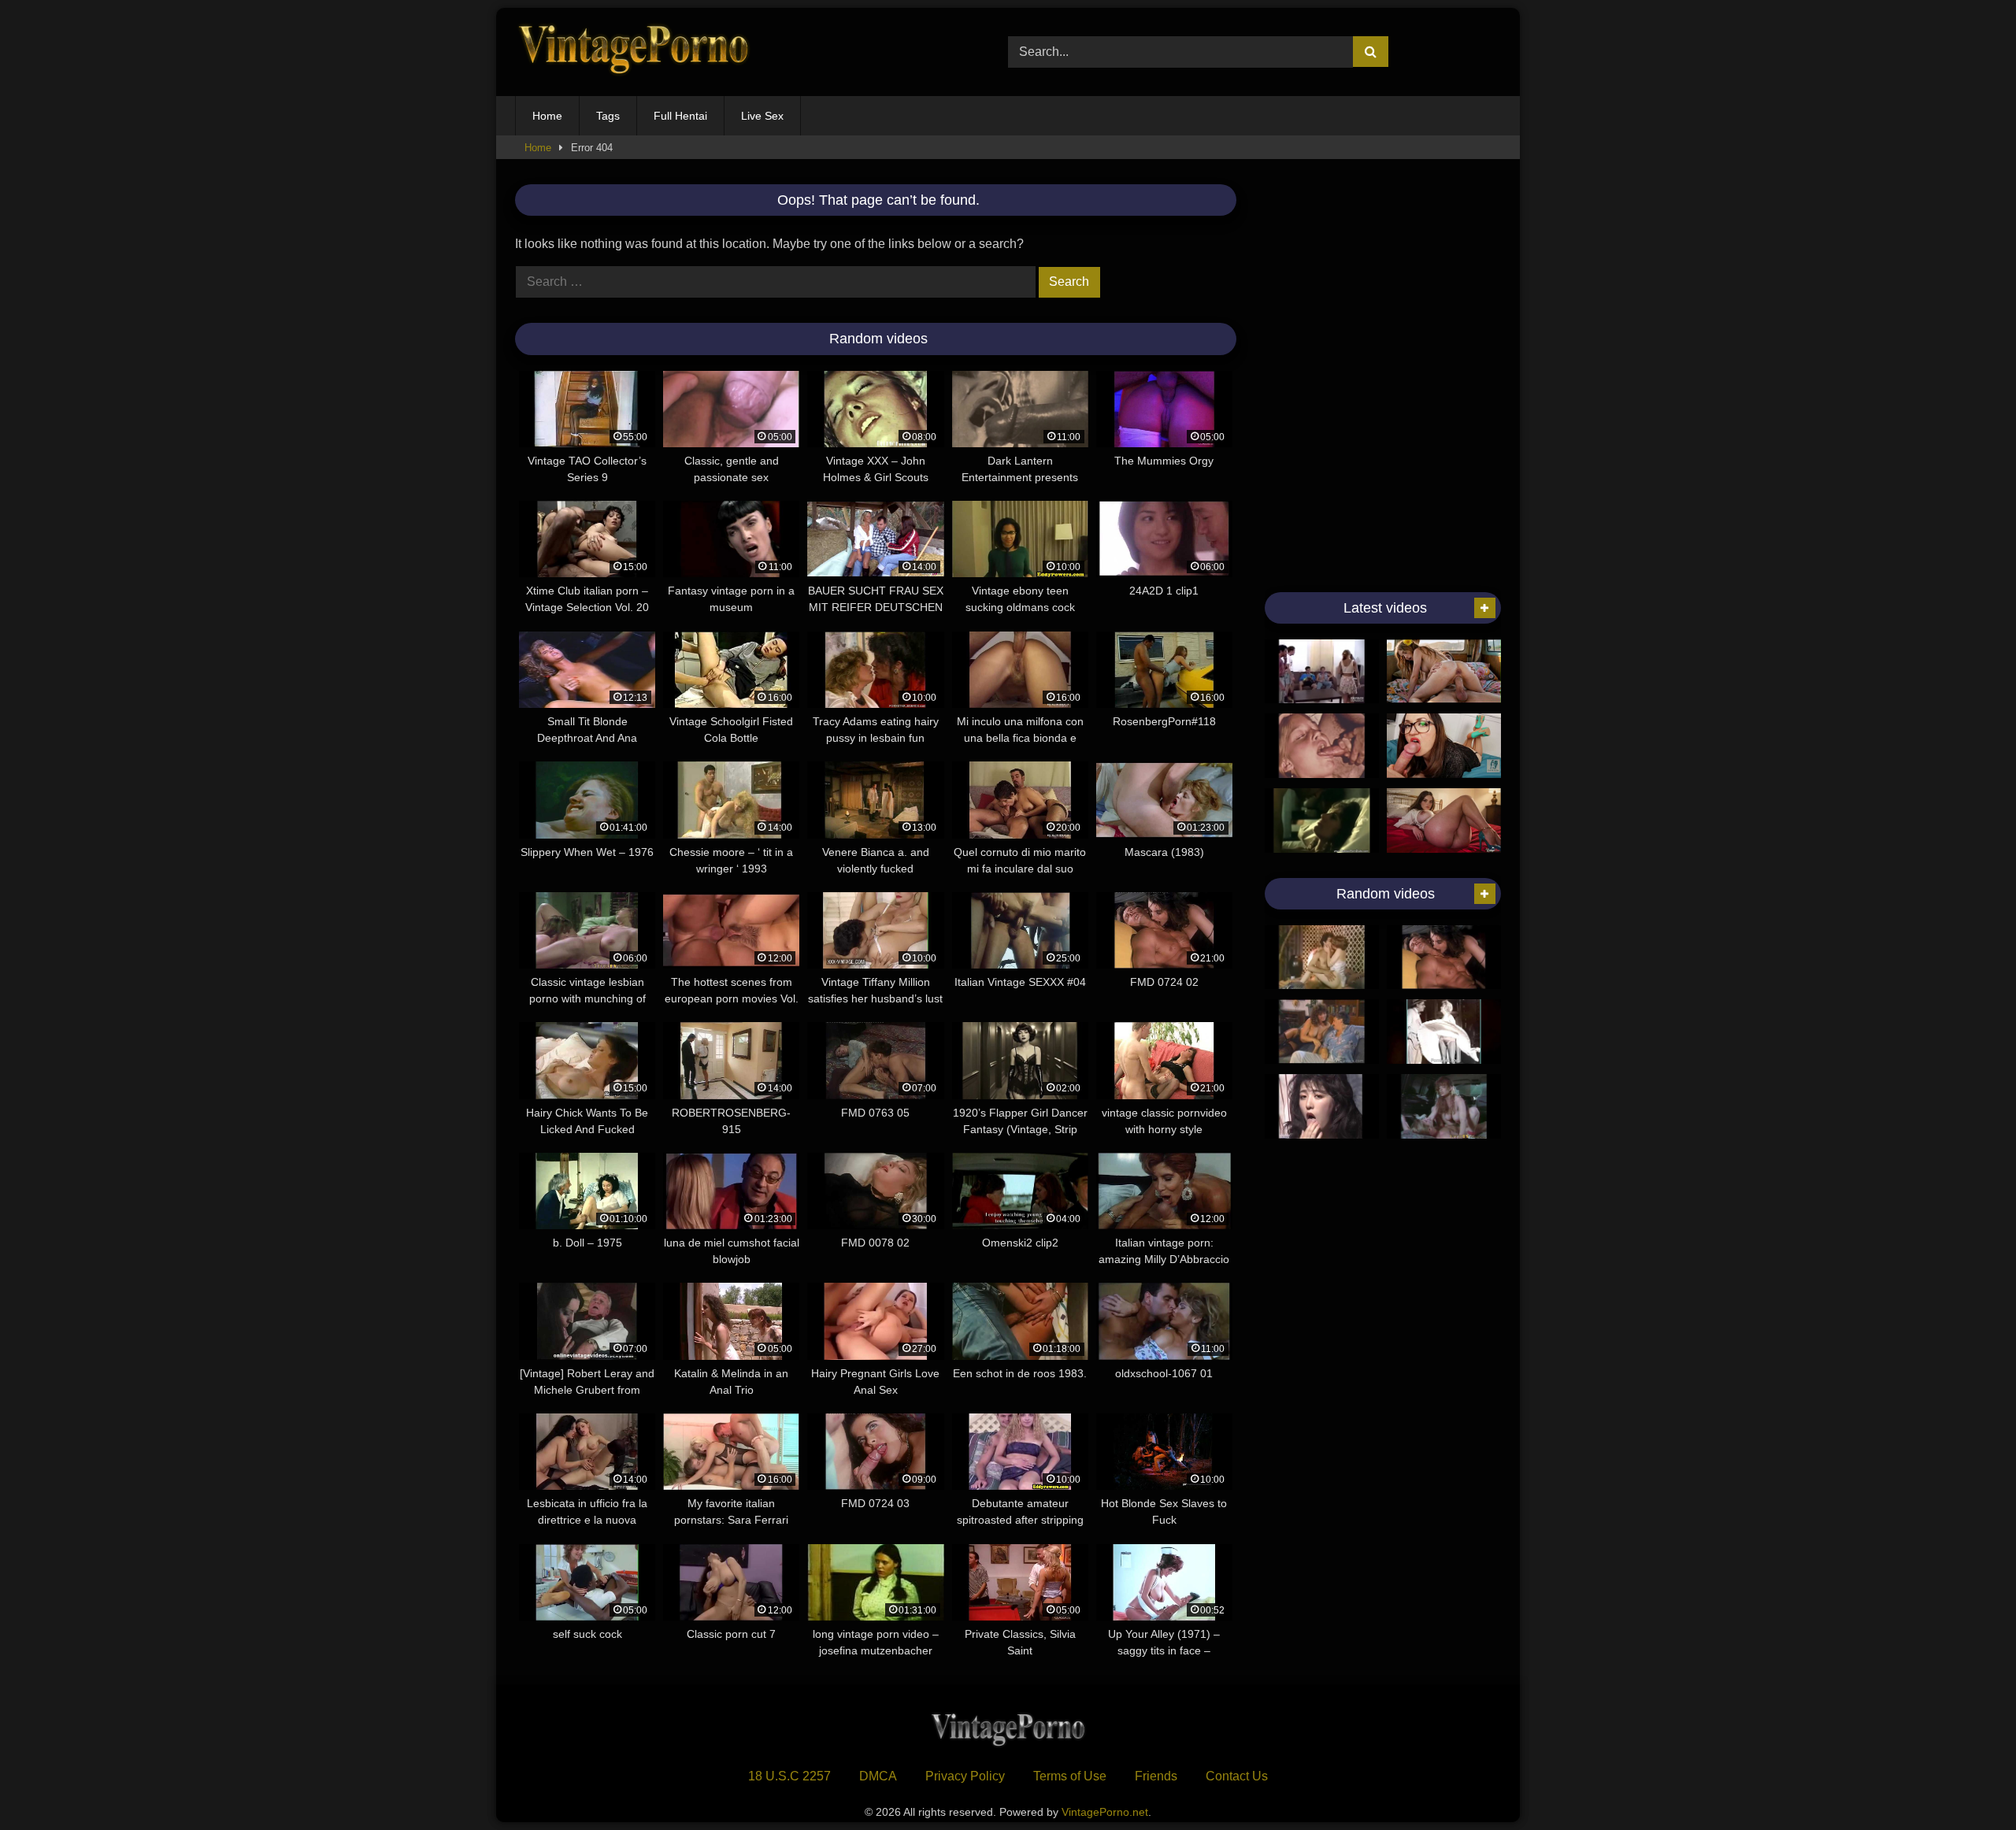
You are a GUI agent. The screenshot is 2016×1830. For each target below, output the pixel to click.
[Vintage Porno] (633, 52)
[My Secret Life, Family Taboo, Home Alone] (1322, 746)
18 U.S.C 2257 (789, 1776)
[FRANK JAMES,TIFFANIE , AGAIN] (1322, 1032)
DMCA (878, 1776)
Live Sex (762, 116)
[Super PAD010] (1322, 1106)
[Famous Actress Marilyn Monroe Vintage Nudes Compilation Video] (1444, 1032)
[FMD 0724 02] (1444, 958)
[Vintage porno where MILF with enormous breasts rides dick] (1444, 1106)
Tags (608, 116)
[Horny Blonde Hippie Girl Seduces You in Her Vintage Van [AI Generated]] (1444, 672)
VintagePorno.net (1105, 1812)
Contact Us (1237, 1776)
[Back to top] (1967, 1783)
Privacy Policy (965, 1776)
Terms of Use (1070, 1776)
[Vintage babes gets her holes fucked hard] (1322, 672)
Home (547, 116)
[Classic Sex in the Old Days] (1322, 821)
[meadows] (1322, 958)
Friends (1156, 1776)
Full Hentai (680, 116)
